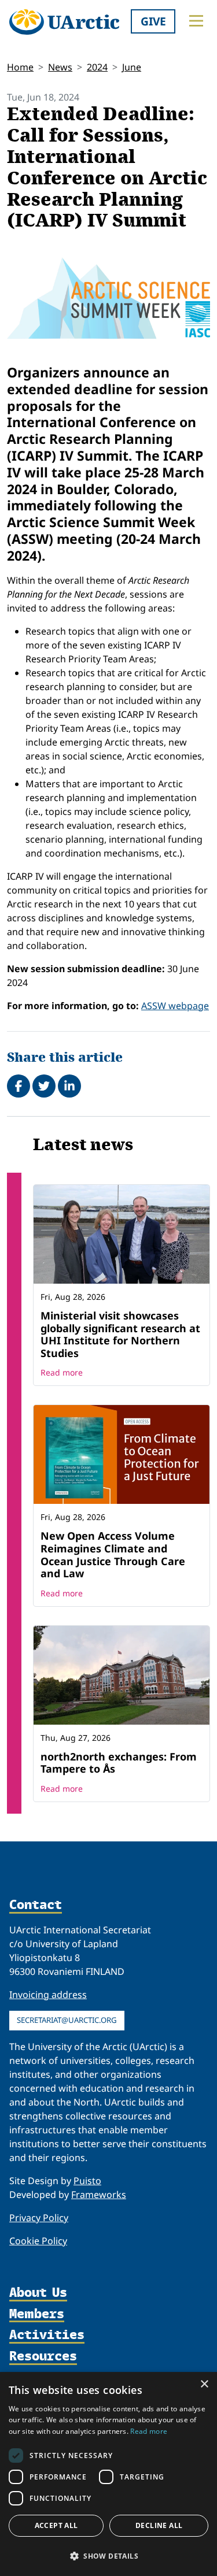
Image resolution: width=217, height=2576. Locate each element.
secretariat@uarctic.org (67, 2020)
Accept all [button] (56, 2525)
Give (153, 21)
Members (37, 2314)
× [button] (204, 2384)
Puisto (87, 2181)
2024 (97, 67)
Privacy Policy (39, 2218)
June (132, 67)
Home (20, 67)
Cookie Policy (38, 2241)
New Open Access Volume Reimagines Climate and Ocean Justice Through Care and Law (113, 1554)
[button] (108, 2556)
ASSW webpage (175, 1006)
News (60, 67)
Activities (47, 2335)
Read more (62, 1372)
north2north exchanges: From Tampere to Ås (119, 1763)
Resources (43, 2357)
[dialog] (108, 2474)
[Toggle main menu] (196, 21)
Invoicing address (48, 1995)
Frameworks (99, 2195)
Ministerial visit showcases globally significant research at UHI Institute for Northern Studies (120, 1334)
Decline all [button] (159, 2525)
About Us (38, 2293)
